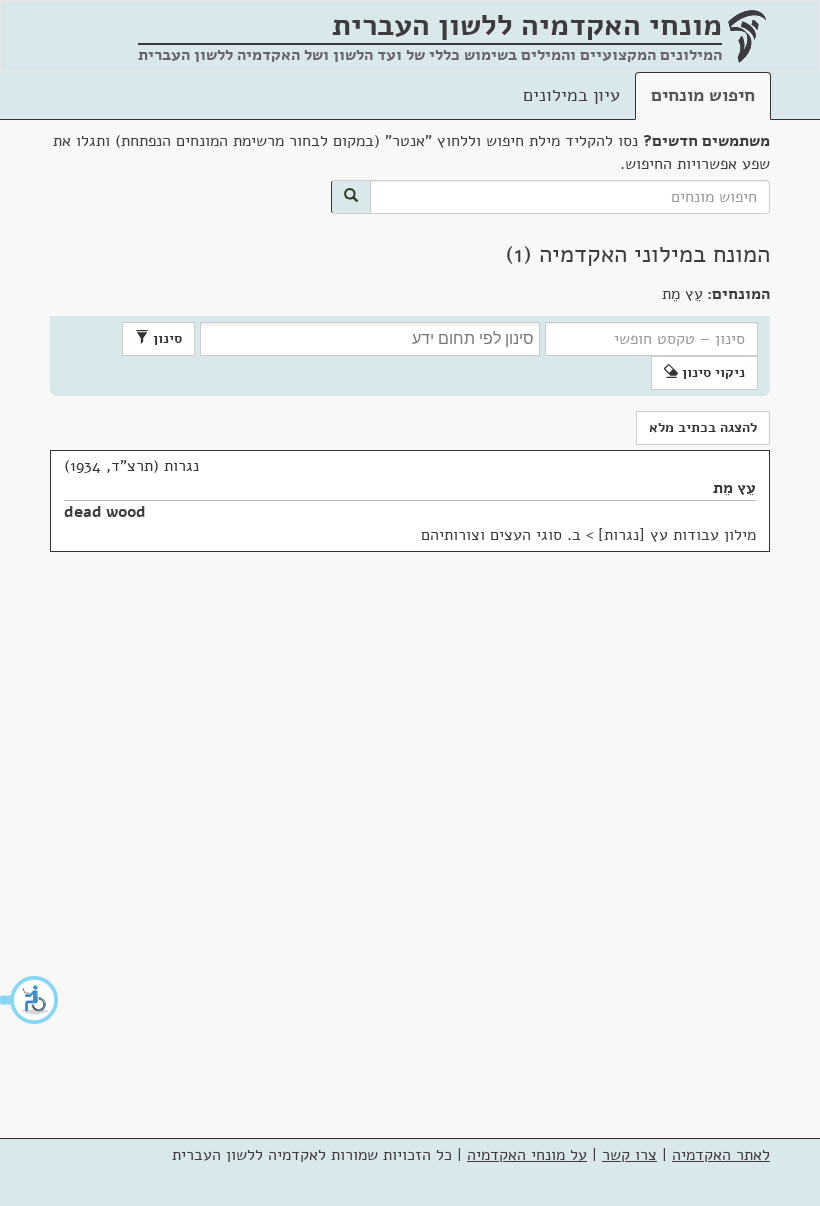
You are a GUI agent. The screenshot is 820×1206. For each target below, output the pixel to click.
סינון (165, 338)
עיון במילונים (571, 95)
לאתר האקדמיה (721, 1155)
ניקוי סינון (711, 372)
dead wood (105, 512)
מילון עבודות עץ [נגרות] (677, 535)
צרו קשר (629, 1155)
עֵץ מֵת (734, 488)
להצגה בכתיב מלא (703, 427)
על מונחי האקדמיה (527, 1155)
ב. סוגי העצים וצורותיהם (501, 535)
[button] (30, 1000)
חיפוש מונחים (703, 95)
